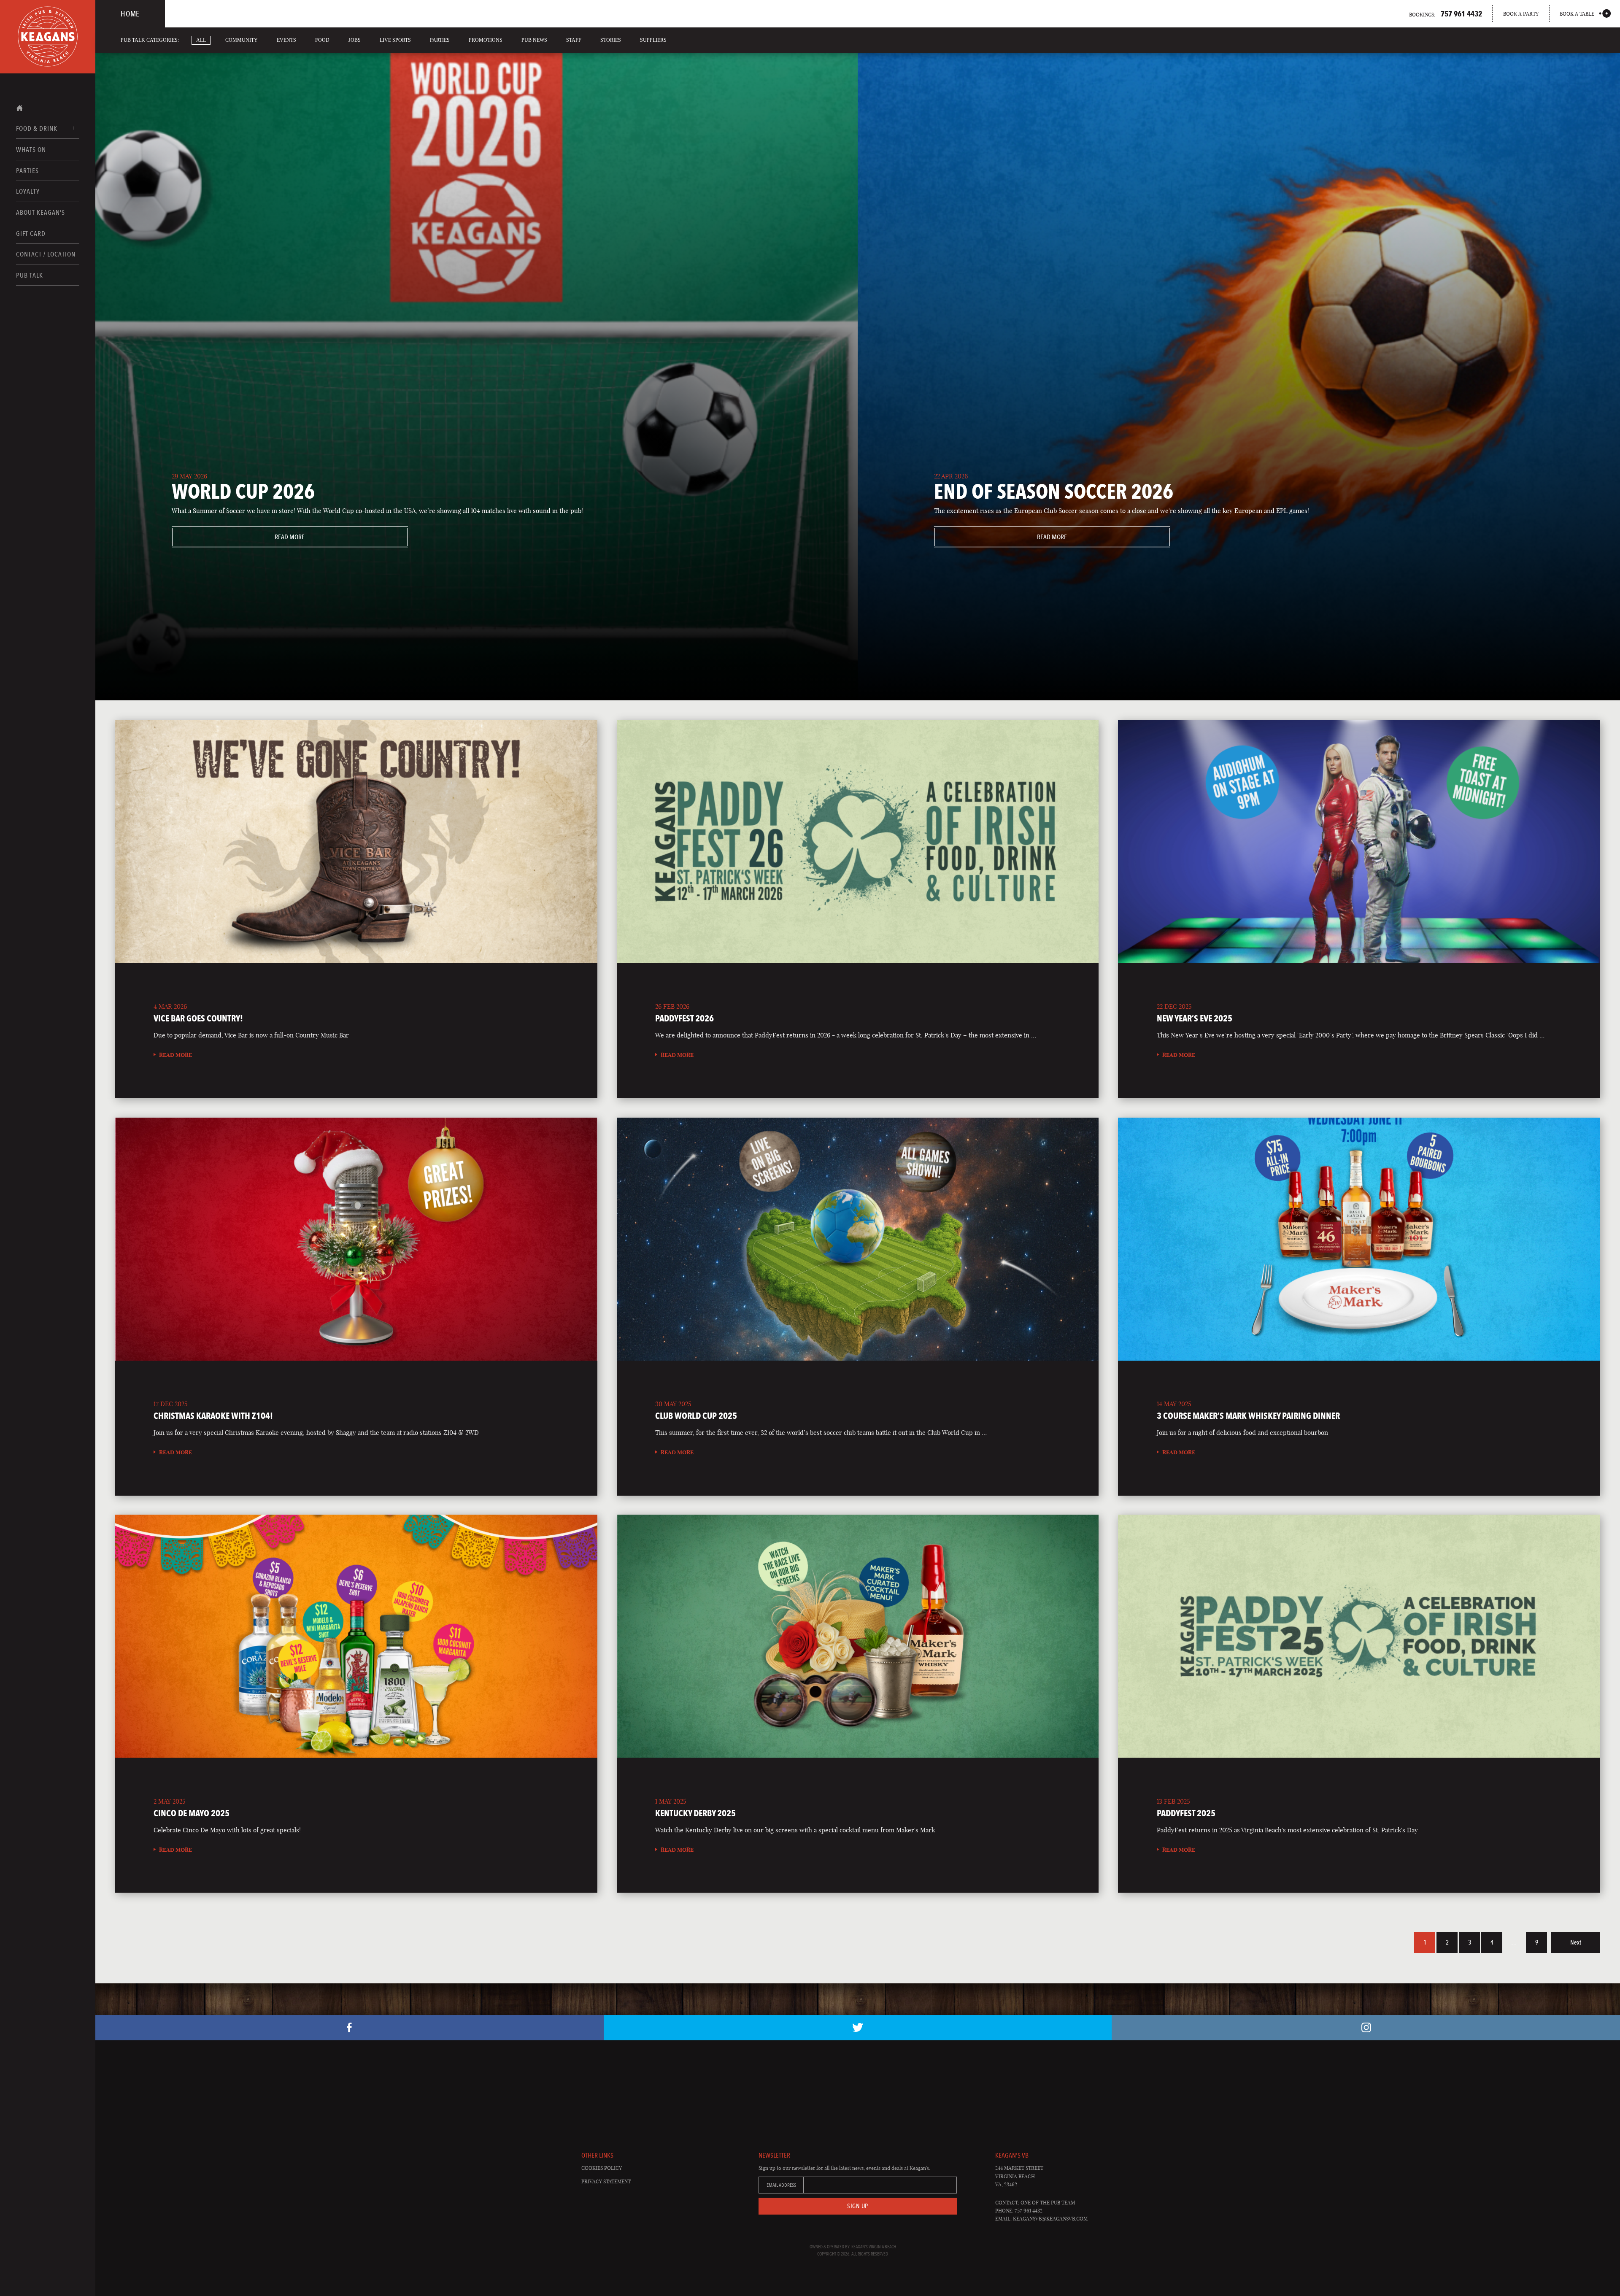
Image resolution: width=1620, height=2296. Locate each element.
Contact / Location (46, 254)
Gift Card (31, 234)
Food (322, 40)
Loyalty (28, 191)
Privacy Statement (606, 2181)
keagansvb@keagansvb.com (1050, 2219)
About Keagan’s (40, 212)
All (201, 40)
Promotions (486, 40)
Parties (27, 171)
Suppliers (653, 40)
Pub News (534, 40)
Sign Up (858, 2206)
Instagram (1366, 2028)
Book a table (1577, 14)
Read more (239, 537)
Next (1576, 1942)
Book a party (1521, 14)
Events (286, 40)
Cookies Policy (602, 2168)
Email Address (781, 2185)
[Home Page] (48, 37)
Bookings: (1446, 14)
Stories (611, 40)
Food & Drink (37, 128)
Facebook (350, 2028)
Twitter (858, 2028)
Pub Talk (30, 275)
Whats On (31, 150)
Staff (574, 40)
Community (242, 40)
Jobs (355, 40)
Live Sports (395, 40)
